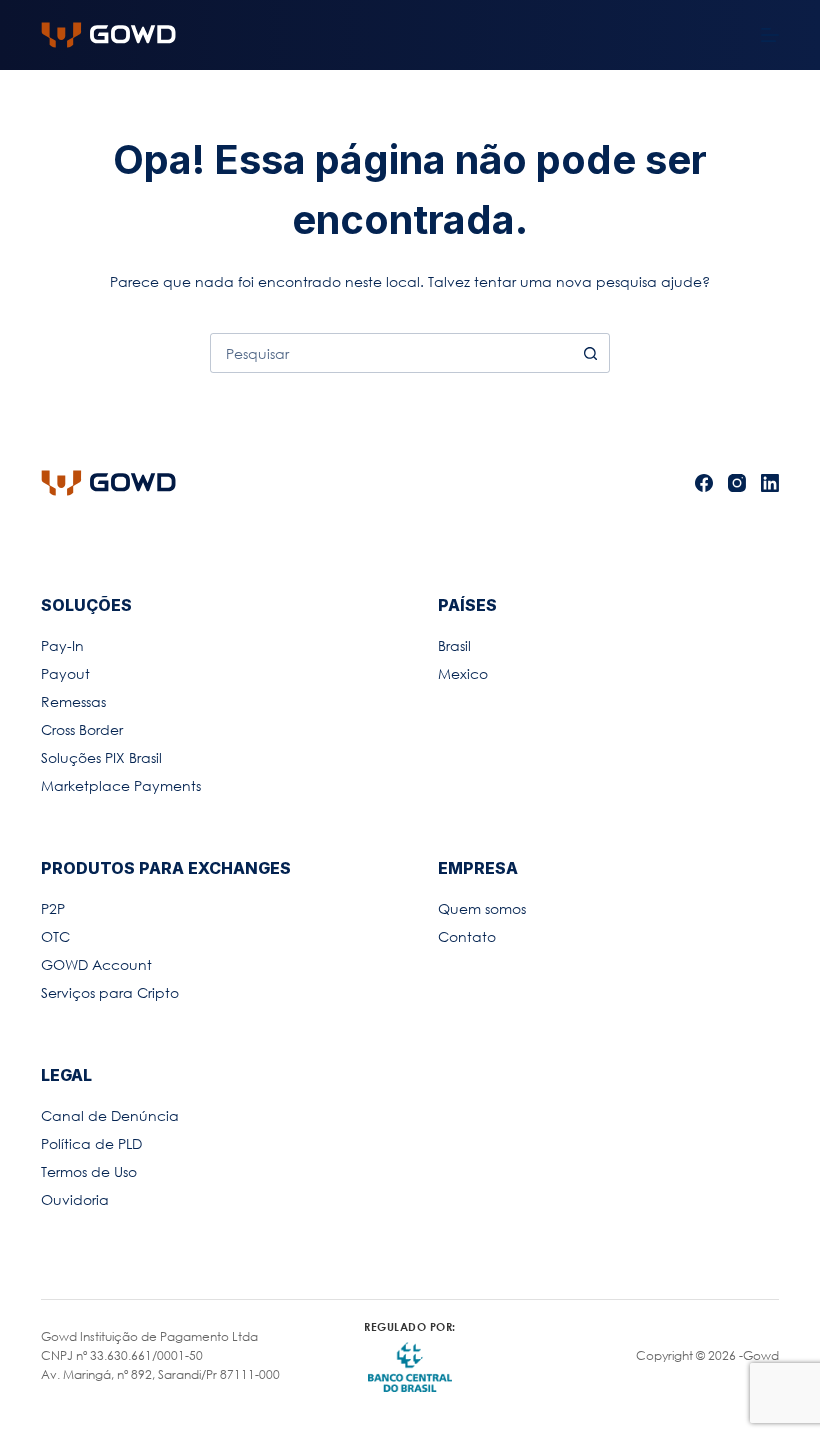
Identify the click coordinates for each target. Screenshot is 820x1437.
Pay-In (62, 645)
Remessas (73, 701)
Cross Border (82, 729)
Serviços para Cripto (110, 992)
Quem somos (482, 908)
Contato (467, 936)
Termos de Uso (89, 1171)
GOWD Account (96, 964)
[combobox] (391, 353)
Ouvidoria (75, 1199)
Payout (65, 673)
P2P (53, 908)
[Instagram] (737, 483)
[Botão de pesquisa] (590, 353)
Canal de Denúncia (110, 1115)
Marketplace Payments (121, 785)
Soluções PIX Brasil (101, 757)
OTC (55, 936)
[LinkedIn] (770, 483)
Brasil (454, 645)
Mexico (463, 673)
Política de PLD (91, 1143)
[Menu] (770, 35)
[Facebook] (704, 483)
